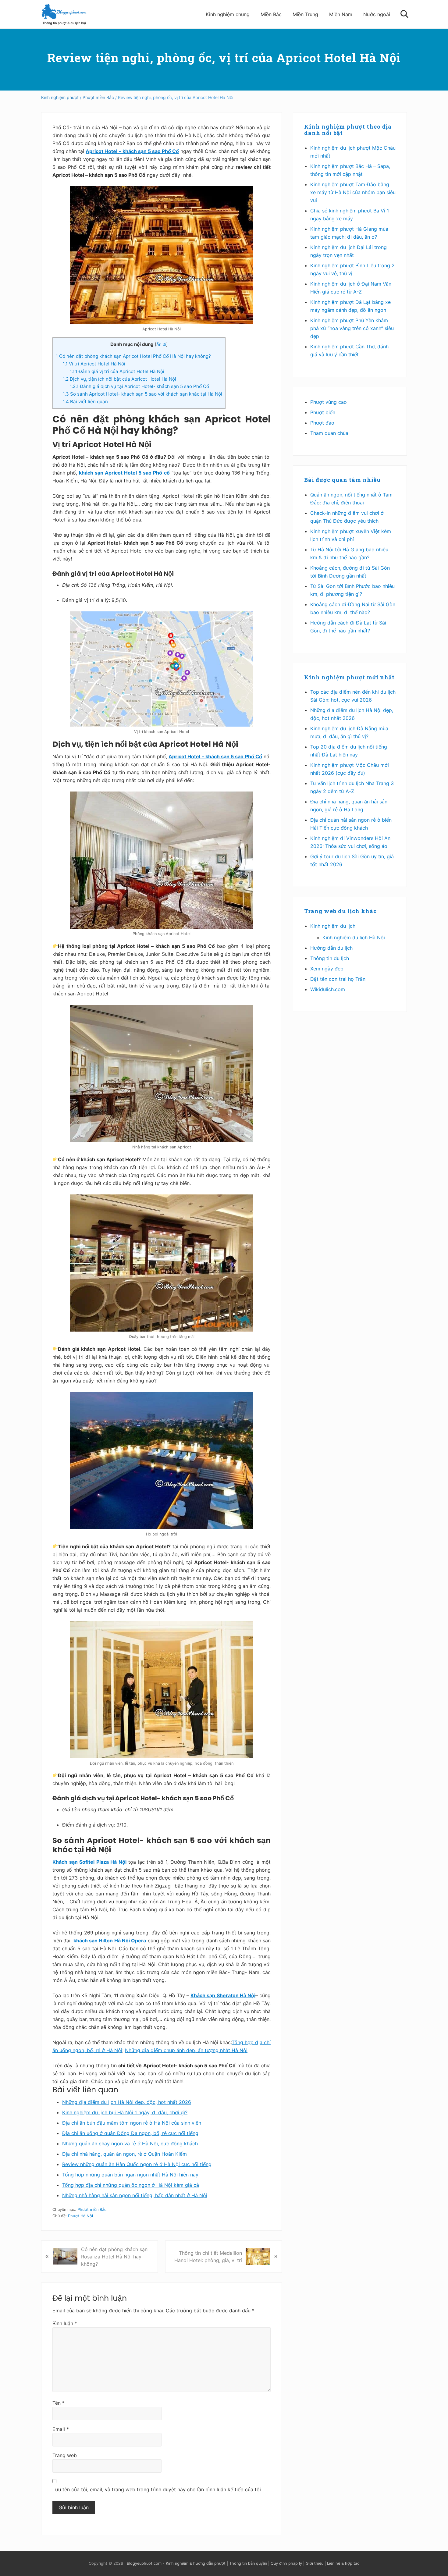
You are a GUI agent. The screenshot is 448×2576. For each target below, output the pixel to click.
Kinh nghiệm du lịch (333, 926)
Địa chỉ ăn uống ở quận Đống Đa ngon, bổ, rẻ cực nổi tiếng (130, 2133)
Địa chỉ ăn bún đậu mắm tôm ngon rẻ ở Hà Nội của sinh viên (132, 2123)
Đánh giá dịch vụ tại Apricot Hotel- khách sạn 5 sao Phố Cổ (139, 386)
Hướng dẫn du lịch (331, 948)
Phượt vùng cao (329, 402)
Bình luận (65, 2323)
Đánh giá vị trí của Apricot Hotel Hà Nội (117, 371)
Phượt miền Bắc (92, 2210)
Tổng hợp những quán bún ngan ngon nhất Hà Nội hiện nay (130, 2175)
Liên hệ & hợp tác (343, 2563)
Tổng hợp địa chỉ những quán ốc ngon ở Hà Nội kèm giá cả (131, 2185)
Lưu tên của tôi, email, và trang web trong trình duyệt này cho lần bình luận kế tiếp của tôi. (157, 2489)
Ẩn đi (161, 344)
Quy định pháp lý (286, 2563)
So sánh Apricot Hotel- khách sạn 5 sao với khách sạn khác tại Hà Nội (142, 394)
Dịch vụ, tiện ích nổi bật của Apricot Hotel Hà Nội (119, 379)
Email (61, 2429)
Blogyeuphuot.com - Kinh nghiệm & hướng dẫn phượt (176, 2563)
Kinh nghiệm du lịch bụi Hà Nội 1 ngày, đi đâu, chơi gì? (125, 2112)
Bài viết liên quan (85, 402)
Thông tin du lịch (330, 958)
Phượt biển (323, 412)
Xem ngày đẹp (327, 969)
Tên (59, 2403)
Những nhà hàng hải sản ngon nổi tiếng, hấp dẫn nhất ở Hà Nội (135, 2195)
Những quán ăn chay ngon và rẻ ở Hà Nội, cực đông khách (130, 2144)
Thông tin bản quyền (248, 2563)
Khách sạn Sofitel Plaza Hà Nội (89, 1862)
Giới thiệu (315, 2563)
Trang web (65, 2455)
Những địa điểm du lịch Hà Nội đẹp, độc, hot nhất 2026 (127, 2102)
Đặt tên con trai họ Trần (338, 979)
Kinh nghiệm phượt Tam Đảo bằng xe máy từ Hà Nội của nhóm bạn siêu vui (353, 192)
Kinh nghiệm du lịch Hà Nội (354, 938)
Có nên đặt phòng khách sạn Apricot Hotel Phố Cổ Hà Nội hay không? (133, 356)
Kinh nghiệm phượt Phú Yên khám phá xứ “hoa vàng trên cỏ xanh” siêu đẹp (352, 328)
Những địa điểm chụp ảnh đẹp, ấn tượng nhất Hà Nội (186, 2050)
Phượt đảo (322, 423)
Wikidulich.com (328, 989)
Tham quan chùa (329, 433)
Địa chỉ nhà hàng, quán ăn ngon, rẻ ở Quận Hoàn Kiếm (124, 2154)
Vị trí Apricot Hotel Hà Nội (94, 364)
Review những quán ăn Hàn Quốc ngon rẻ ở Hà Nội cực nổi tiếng (137, 2164)
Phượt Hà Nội (80, 2216)
